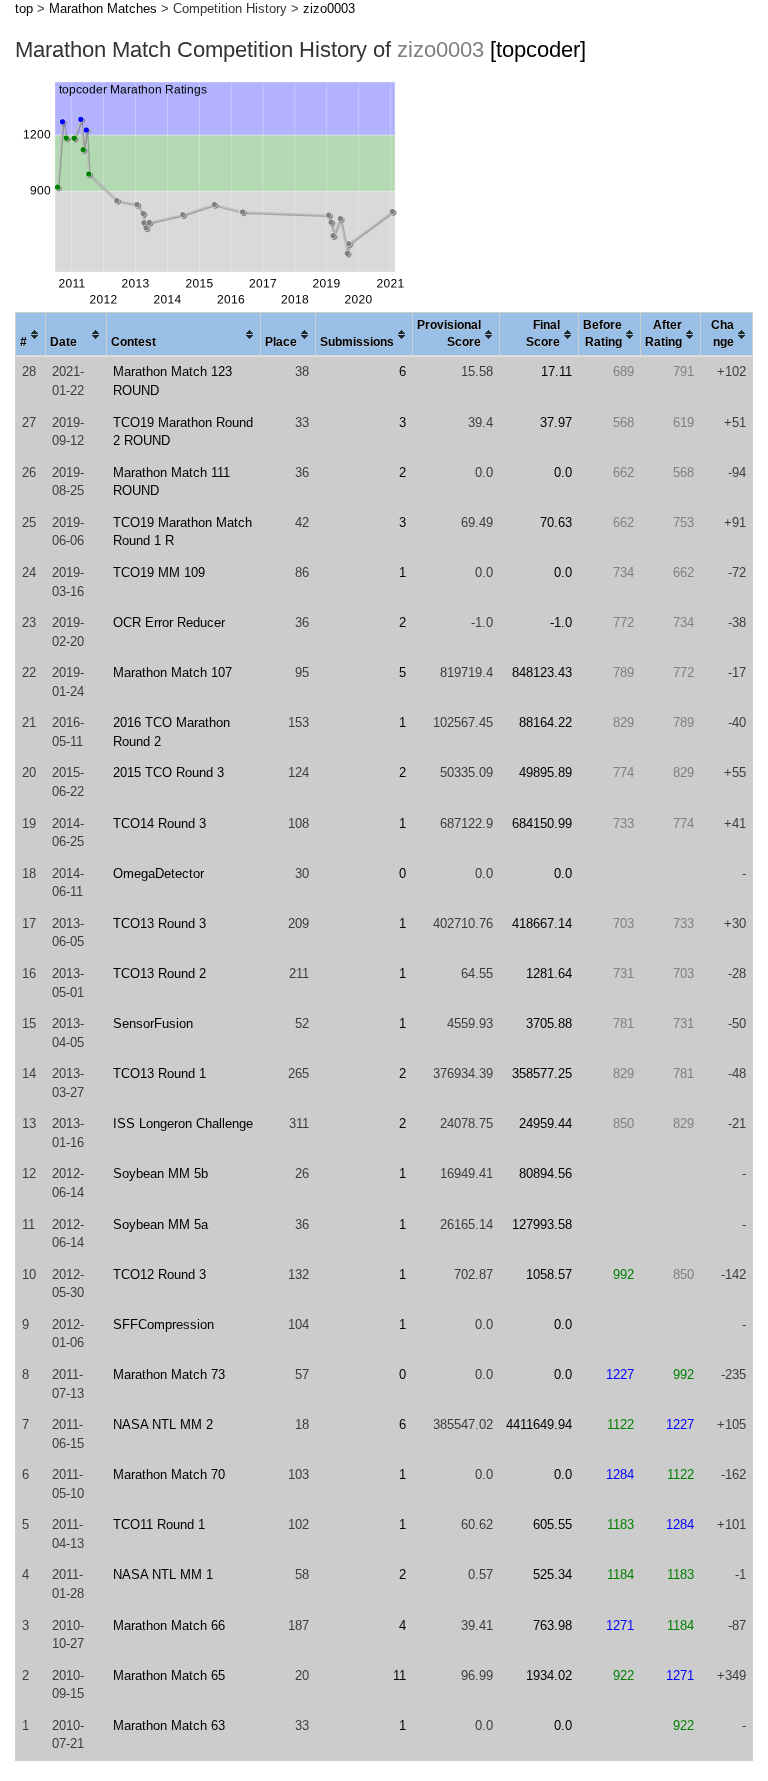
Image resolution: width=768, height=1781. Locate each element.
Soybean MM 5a (160, 1224)
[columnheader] (31, 335)
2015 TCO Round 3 (168, 772)
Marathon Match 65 (169, 1675)
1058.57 (549, 1274)
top (24, 8)
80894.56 (545, 1173)
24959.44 (545, 1123)
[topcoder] (538, 49)
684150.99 (542, 823)
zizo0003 (329, 8)
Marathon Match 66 (169, 1625)
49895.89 (545, 772)
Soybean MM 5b (160, 1173)
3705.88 (549, 1023)
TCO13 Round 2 (159, 973)
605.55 (552, 1524)
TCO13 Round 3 (159, 923)
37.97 (556, 422)
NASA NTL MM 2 (163, 1424)
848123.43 (542, 672)
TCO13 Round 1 (159, 1073)
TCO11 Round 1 (159, 1524)
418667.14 (542, 923)
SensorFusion (153, 1023)
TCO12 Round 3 (159, 1274)
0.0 (563, 472)
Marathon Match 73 (169, 1374)
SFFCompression (163, 1324)
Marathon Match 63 (169, 1725)
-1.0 (561, 622)
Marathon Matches (103, 8)
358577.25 (542, 1073)
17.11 (556, 371)
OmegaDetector (158, 873)
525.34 (552, 1574)
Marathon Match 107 (172, 672)
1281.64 (549, 973)
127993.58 (542, 1224)
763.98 (552, 1625)
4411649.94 (539, 1424)
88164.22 (545, 722)
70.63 (556, 522)
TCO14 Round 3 (159, 823)
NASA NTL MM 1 (163, 1574)
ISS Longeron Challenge (183, 1123)
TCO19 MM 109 (159, 572)
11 (399, 1675)
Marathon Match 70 (169, 1474)
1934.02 (549, 1675)
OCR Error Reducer (169, 622)
